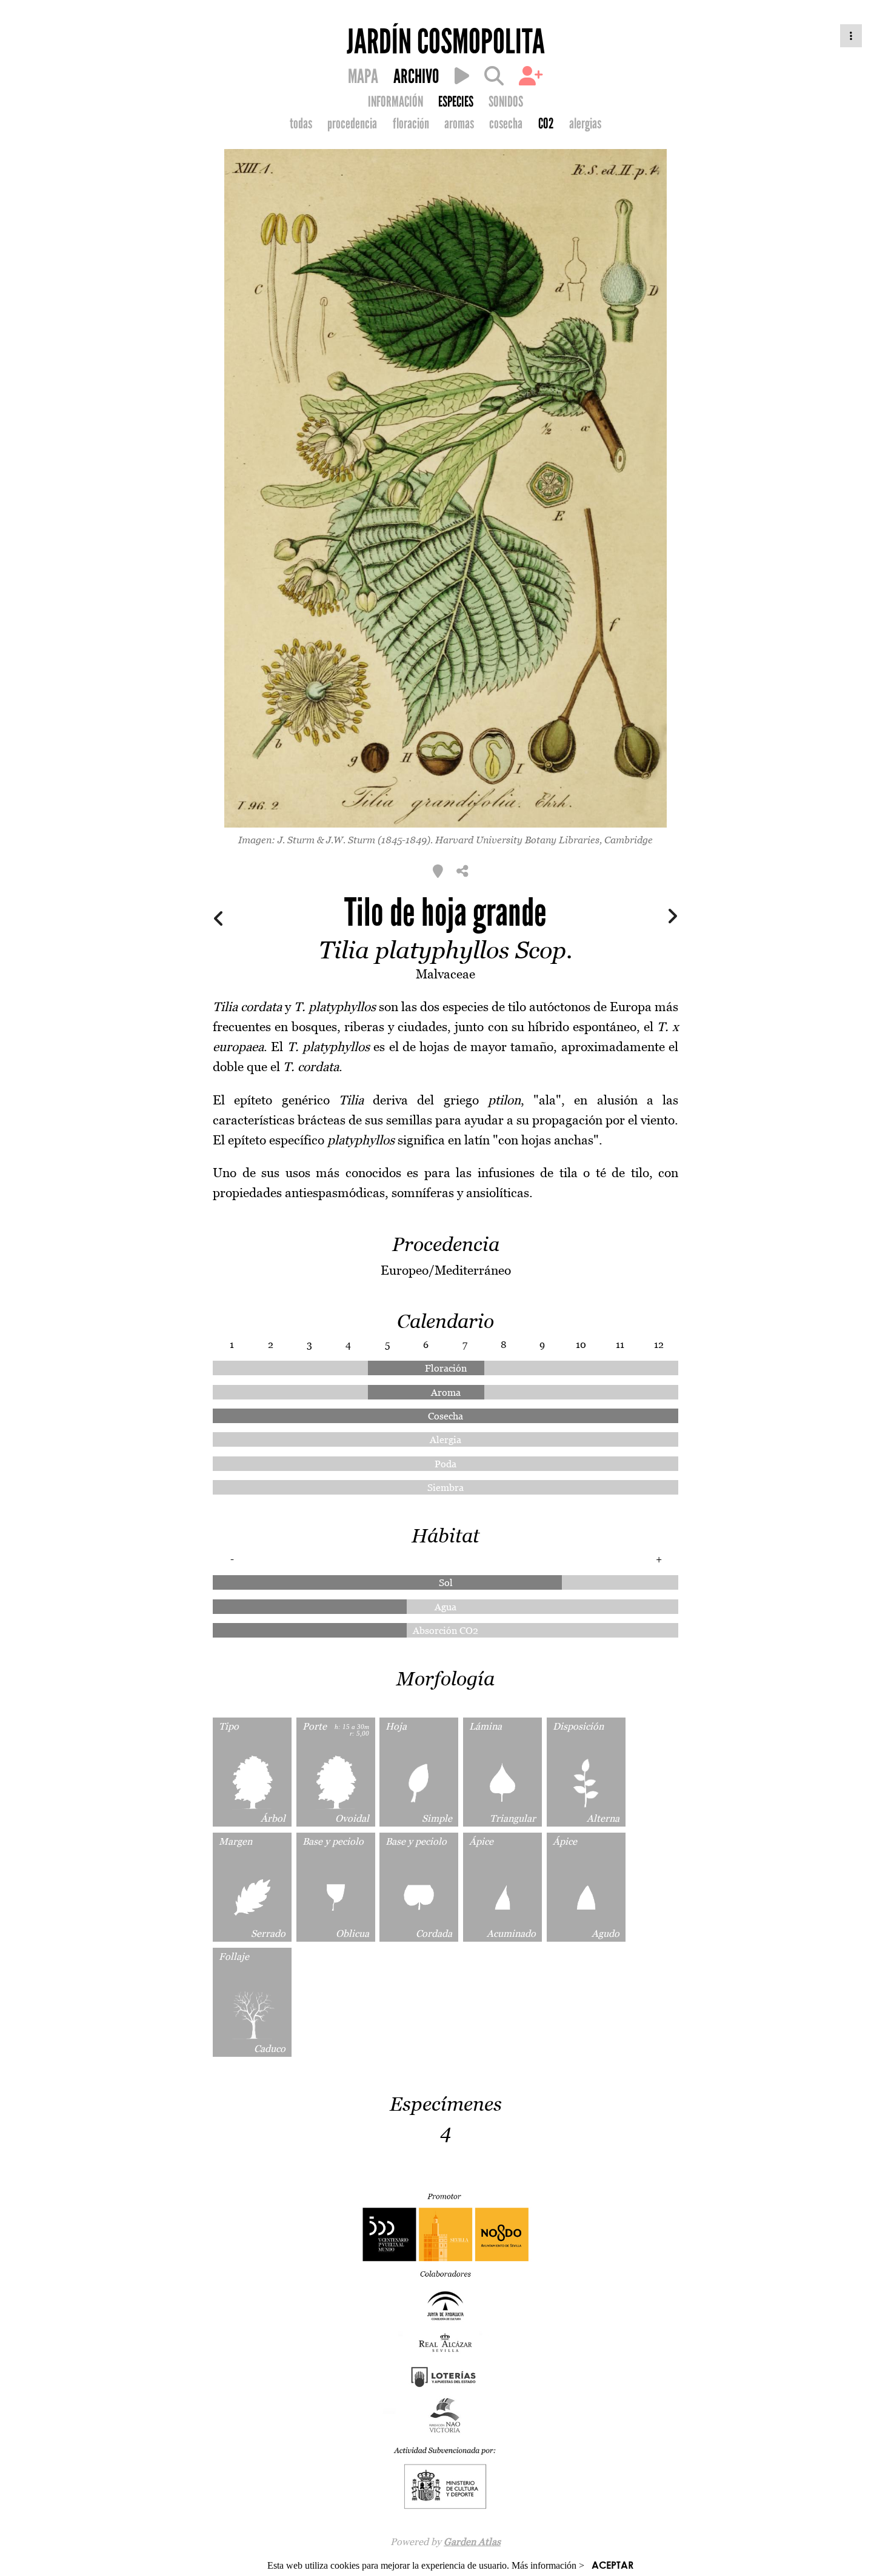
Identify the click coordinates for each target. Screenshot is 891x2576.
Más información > (548, 2565)
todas (301, 124)
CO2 (546, 124)
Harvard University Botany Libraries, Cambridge (544, 840)
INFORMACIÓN (395, 102)
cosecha (506, 124)
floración (411, 124)
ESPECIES (456, 102)
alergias (585, 124)
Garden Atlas (472, 2541)
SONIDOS (506, 102)
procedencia (352, 124)
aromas (459, 124)
